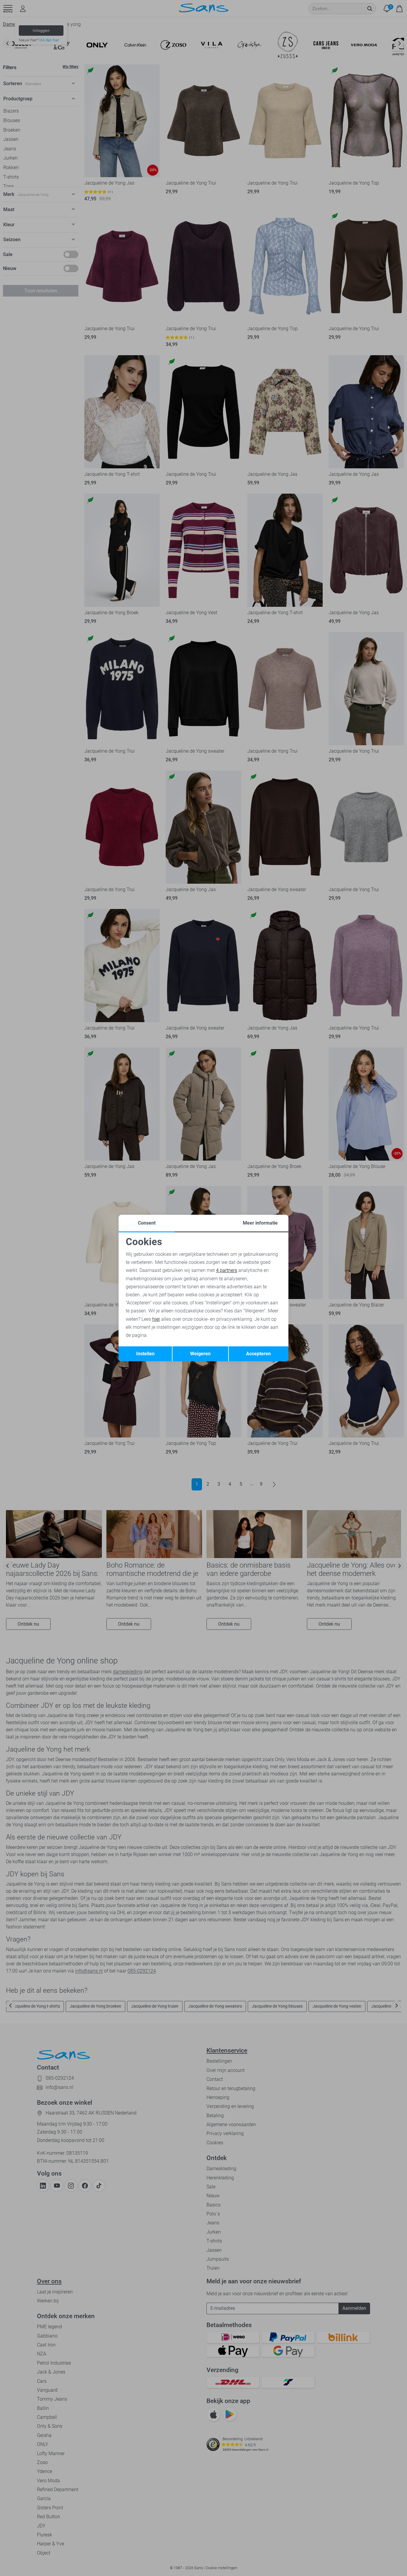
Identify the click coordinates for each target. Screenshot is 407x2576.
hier (156, 1319)
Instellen (145, 1354)
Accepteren (258, 1354)
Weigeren (200, 1354)
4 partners (227, 1270)
